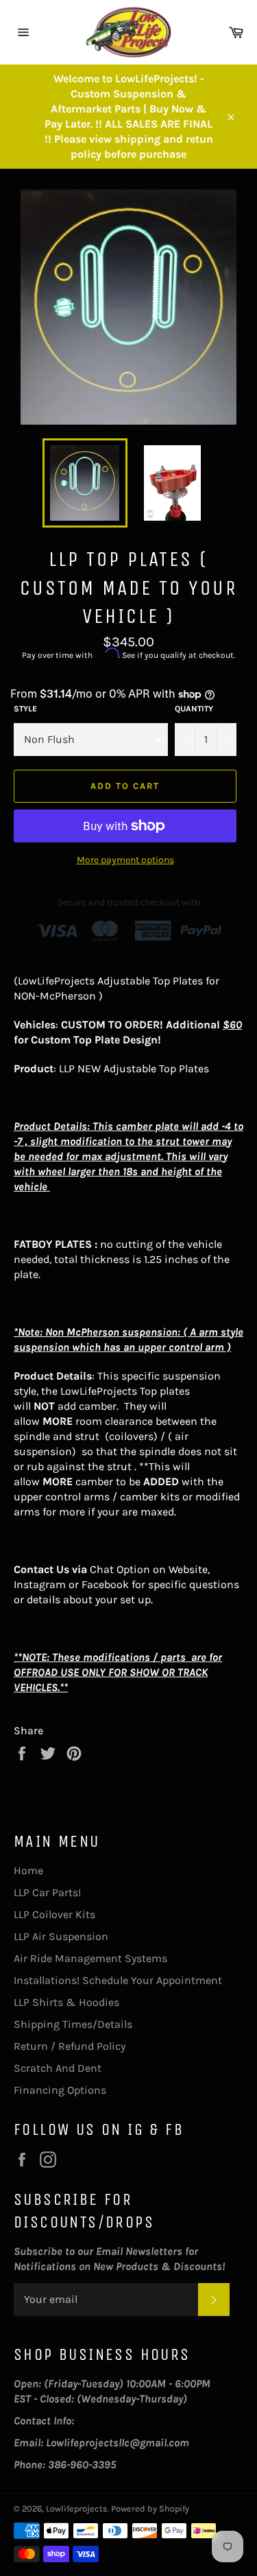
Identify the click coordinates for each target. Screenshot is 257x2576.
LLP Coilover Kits (54, 1914)
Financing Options (60, 2090)
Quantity (194, 709)
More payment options (125, 860)
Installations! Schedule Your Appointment (118, 1980)
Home (28, 1870)
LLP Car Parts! (47, 1892)
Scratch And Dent (58, 2068)
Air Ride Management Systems (90, 1958)
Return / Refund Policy (70, 2046)
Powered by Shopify (150, 2508)
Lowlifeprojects (77, 2508)
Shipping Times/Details (73, 2024)
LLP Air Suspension (61, 1936)
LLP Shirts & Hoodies (66, 2002)
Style (25, 709)
